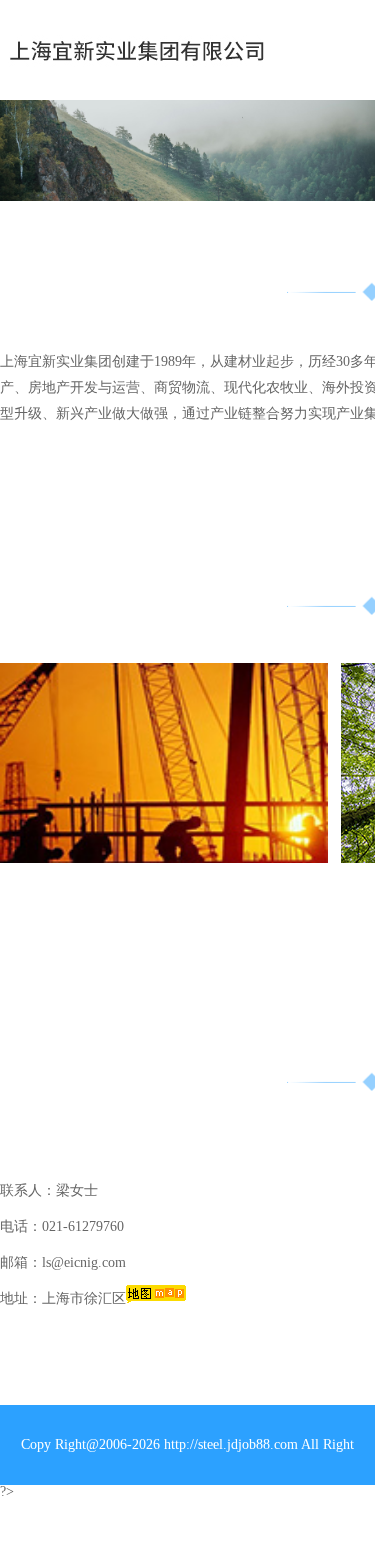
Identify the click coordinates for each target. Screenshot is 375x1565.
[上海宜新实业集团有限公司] (141, 50)
